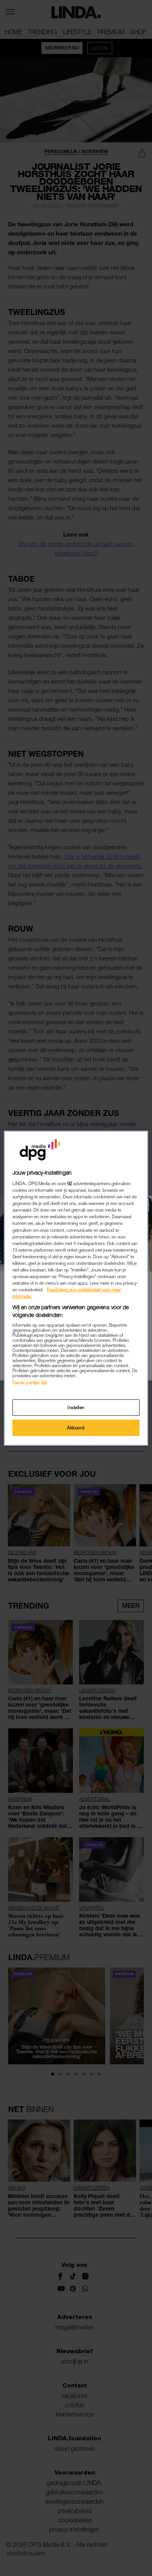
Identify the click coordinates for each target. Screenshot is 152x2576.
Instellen (76, 1407)
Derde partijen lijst (30, 1382)
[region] (76, 1288)
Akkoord (76, 1428)
